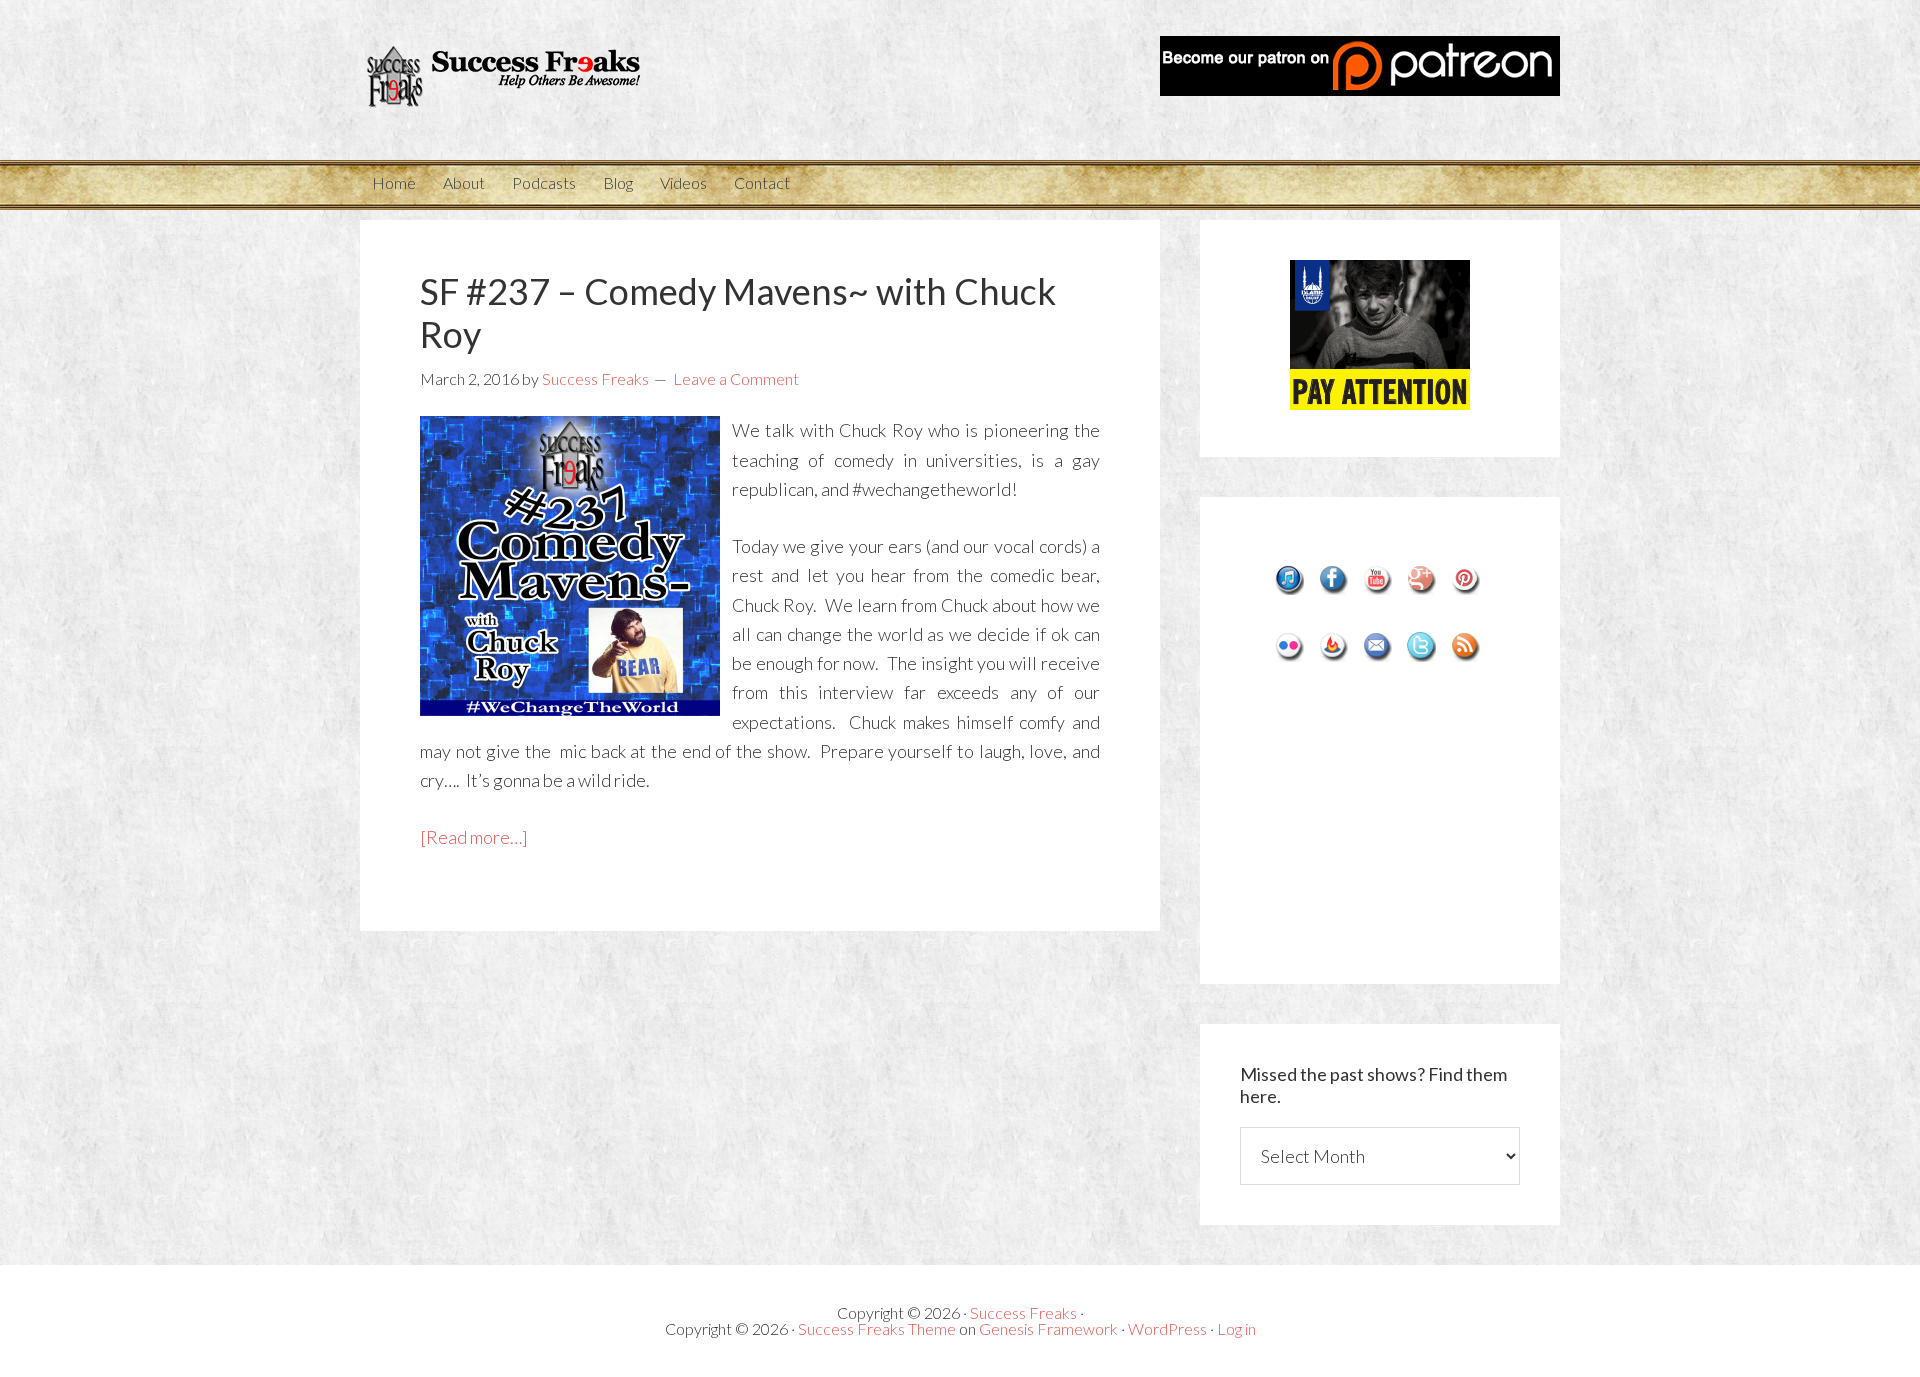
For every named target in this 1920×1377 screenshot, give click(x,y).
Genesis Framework (1048, 1328)
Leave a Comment (736, 378)
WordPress (1167, 1328)
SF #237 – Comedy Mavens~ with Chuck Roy (738, 312)
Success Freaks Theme (877, 1328)
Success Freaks (540, 80)
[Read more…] (474, 837)
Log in (1236, 1328)
